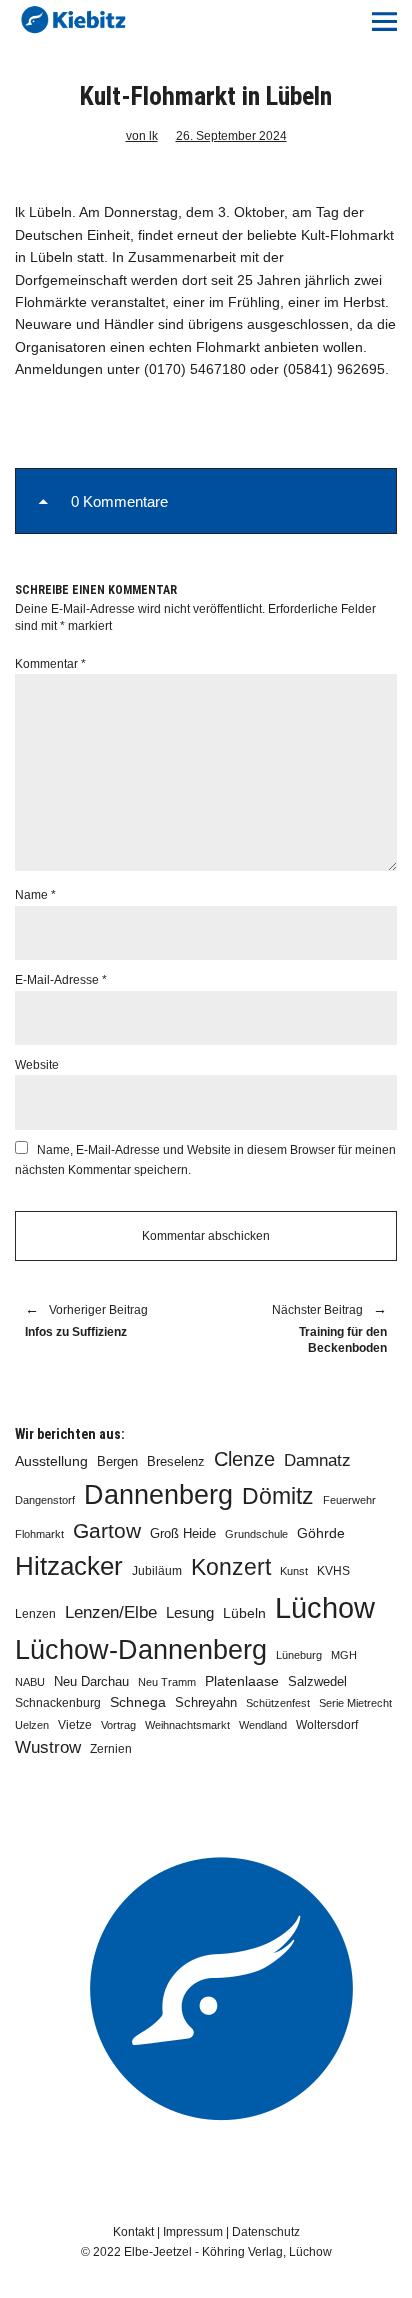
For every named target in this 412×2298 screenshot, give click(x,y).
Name (35, 895)
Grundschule (256, 1534)
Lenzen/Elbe (111, 1612)
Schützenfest (278, 1703)
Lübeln (244, 1613)
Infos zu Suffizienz (86, 1322)
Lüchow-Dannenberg (141, 1650)
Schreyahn (206, 1702)
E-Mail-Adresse (61, 980)
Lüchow (325, 1607)
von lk (142, 136)
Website (37, 1065)
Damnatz (317, 1460)
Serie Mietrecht (355, 1703)
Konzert (231, 1567)
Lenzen (35, 1614)
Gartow (107, 1530)
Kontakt (133, 2232)
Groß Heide (183, 1534)
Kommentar (50, 664)
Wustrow (48, 1747)
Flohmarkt (39, 1534)
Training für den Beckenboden (306, 1330)
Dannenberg (158, 1494)
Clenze (244, 1459)
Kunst (294, 1571)
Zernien (111, 1749)
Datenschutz (266, 2232)
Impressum (193, 2232)
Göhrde (321, 1533)
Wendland (263, 1725)
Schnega (138, 1702)
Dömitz (278, 1496)
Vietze (75, 1725)
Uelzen (32, 1725)
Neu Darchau (91, 1681)
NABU (30, 1682)
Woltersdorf (327, 1725)
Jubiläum (157, 1571)
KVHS (333, 1571)
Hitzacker (69, 1566)
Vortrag (118, 1725)
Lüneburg (299, 1655)
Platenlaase (242, 1681)
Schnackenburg (58, 1703)
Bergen (117, 1461)
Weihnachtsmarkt (187, 1725)
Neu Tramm (167, 1682)
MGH (344, 1655)
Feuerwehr (349, 1500)
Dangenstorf (45, 1500)
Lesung (190, 1613)
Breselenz (176, 1462)
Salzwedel (317, 1681)
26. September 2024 (231, 136)
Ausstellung (51, 1461)
